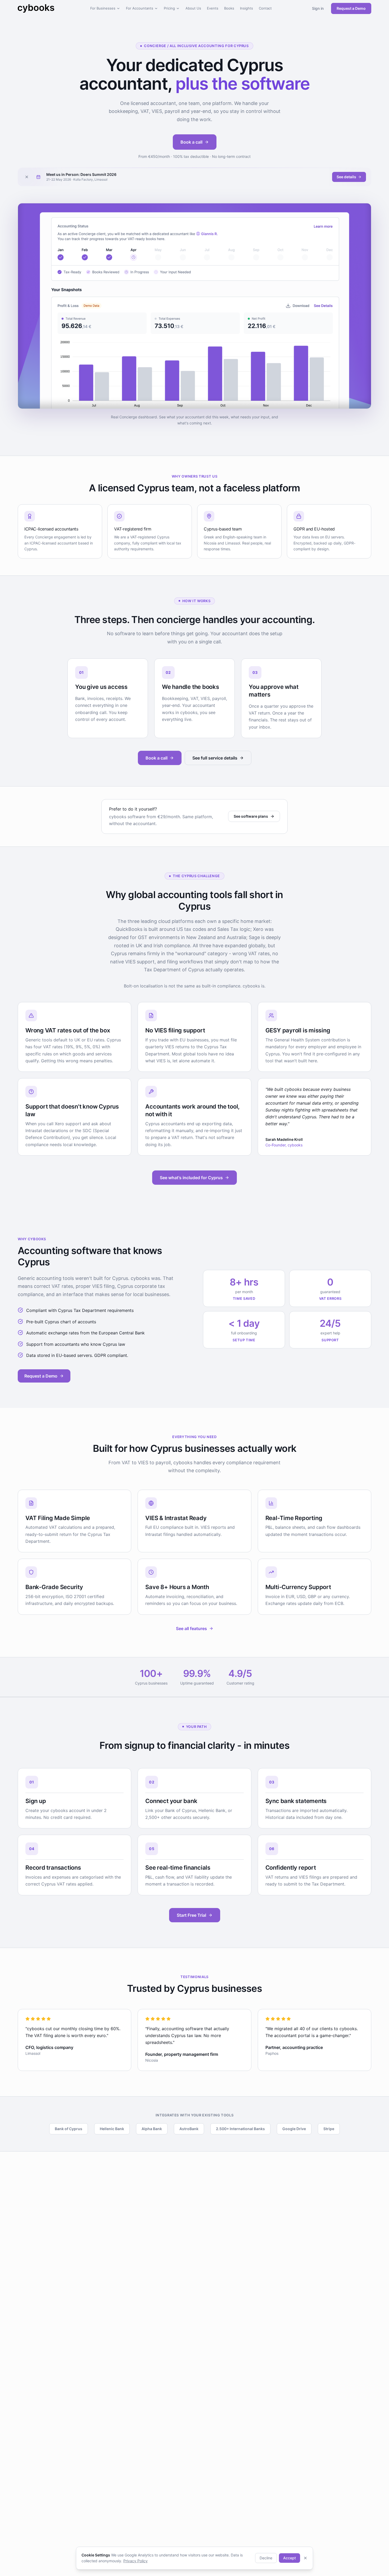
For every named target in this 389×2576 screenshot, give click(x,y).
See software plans (251, 816)
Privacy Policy (135, 2561)
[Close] (305, 2558)
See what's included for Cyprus (191, 1178)
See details (346, 177)
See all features (191, 1628)
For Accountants (140, 8)
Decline (266, 2558)
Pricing (169, 8)
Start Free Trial (191, 1915)
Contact (265, 8)
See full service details (215, 758)
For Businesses (103, 8)
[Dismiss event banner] (27, 177)
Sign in (318, 8)
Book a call (191, 142)
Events (213, 8)
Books (229, 8)
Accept (290, 2558)
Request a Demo (351, 8)
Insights (246, 8)
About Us (193, 8)
